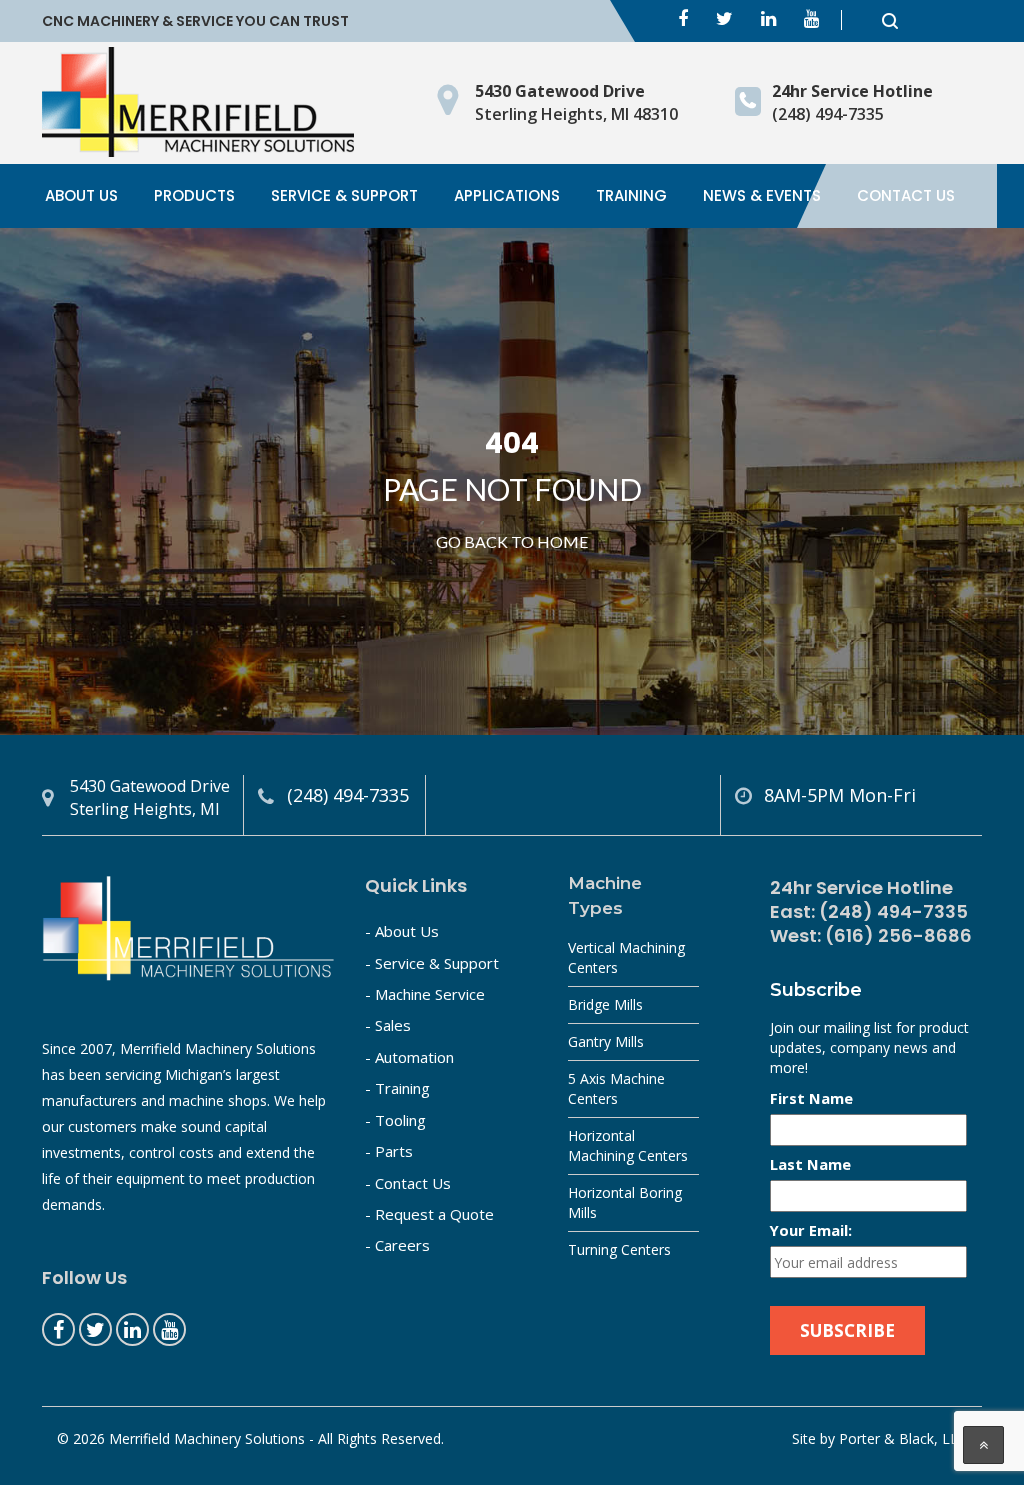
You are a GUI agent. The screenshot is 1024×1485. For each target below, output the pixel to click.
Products (194, 195)
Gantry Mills (606, 1041)
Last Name (810, 1164)
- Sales (388, 1025)
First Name (811, 1098)
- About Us (402, 931)
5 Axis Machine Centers (616, 1088)
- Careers (397, 1245)
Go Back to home (512, 541)
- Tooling (395, 1120)
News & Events (762, 195)
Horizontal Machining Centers (628, 1145)
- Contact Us (408, 1183)
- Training (397, 1088)
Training (631, 195)
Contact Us (906, 195)
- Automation (409, 1057)
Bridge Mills (605, 1004)
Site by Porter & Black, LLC (879, 1438)
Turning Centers (619, 1249)
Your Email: (811, 1230)
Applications (507, 195)
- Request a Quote (429, 1214)
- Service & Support (432, 963)
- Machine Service (425, 994)
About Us (81, 195)
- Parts (389, 1151)
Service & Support (344, 195)
